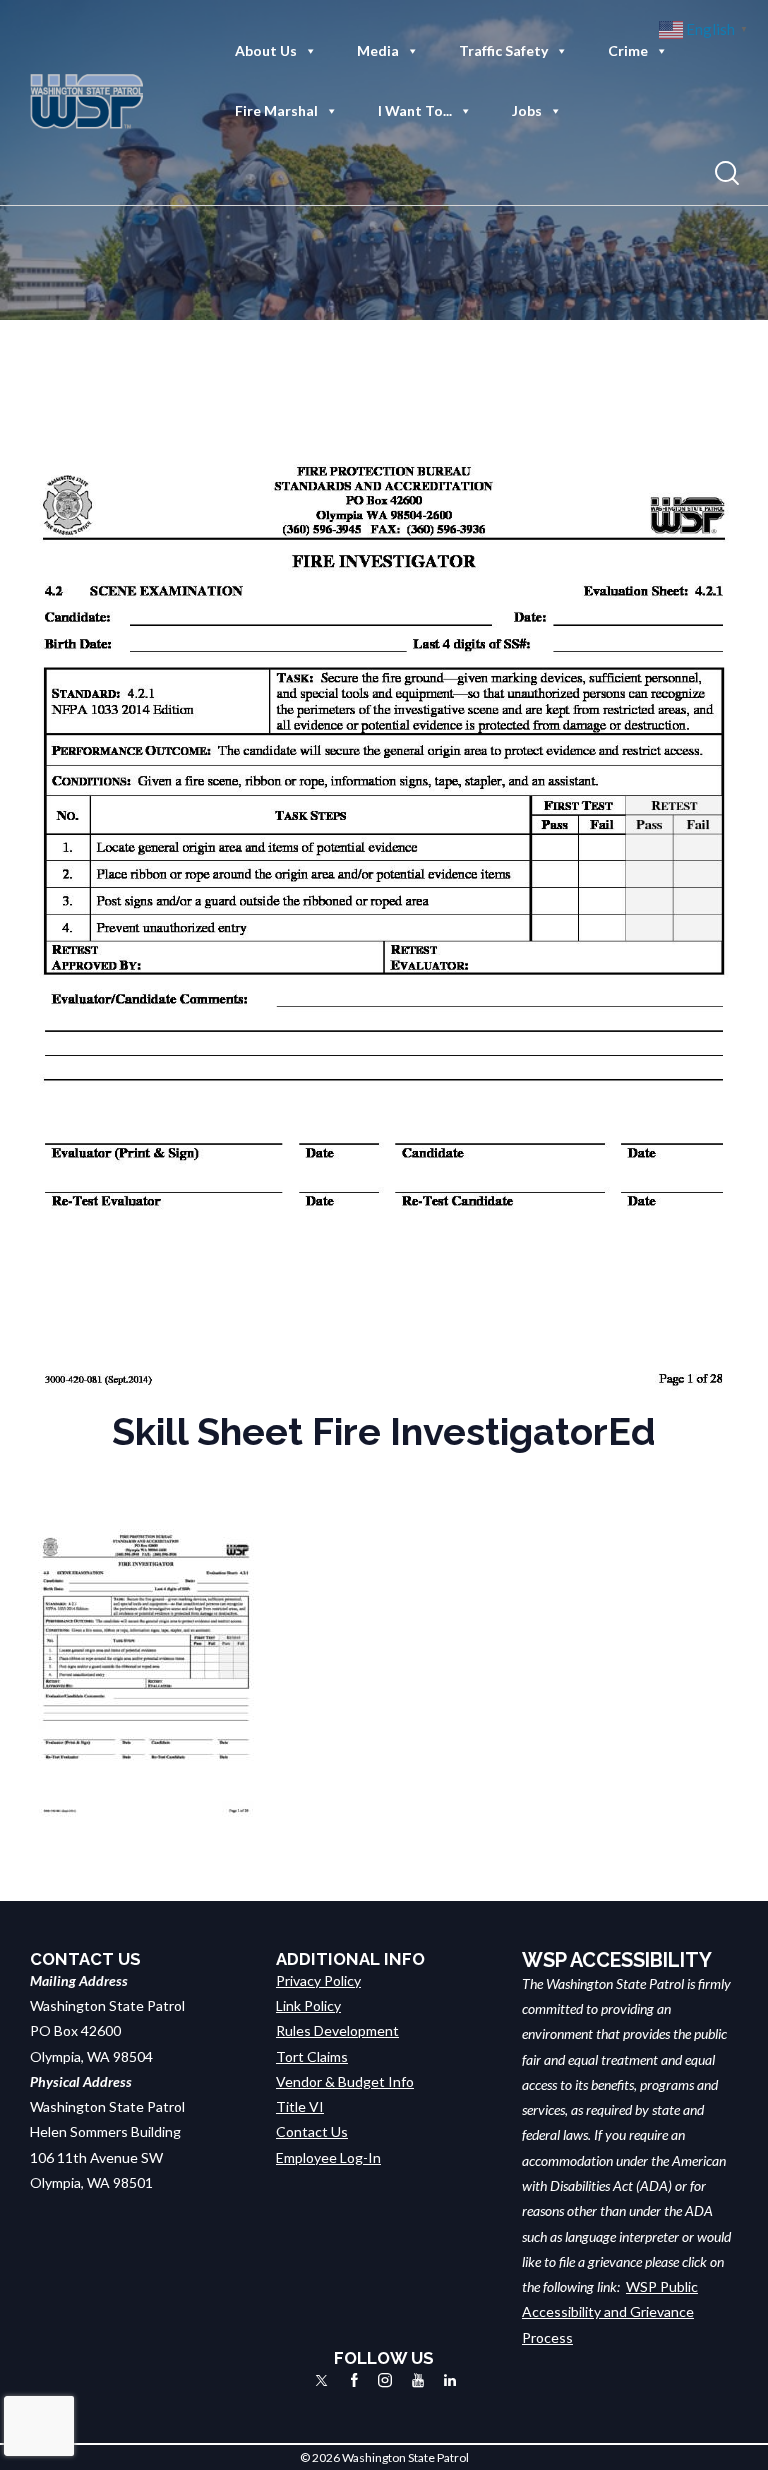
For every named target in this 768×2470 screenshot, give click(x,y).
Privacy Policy (318, 1980)
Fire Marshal (276, 110)
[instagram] (385, 2380)
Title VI (300, 2106)
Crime (628, 50)
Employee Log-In (328, 2157)
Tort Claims (312, 2056)
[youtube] (418, 2380)
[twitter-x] (321, 2380)
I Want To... (415, 110)
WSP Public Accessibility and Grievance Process (610, 2312)
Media (378, 50)
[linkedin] (450, 2380)
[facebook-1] (354, 2380)
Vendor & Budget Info (345, 2081)
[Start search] (727, 173)
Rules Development (337, 2030)
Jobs (527, 110)
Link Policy (308, 2005)
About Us (266, 50)
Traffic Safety (503, 50)
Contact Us (312, 2131)
